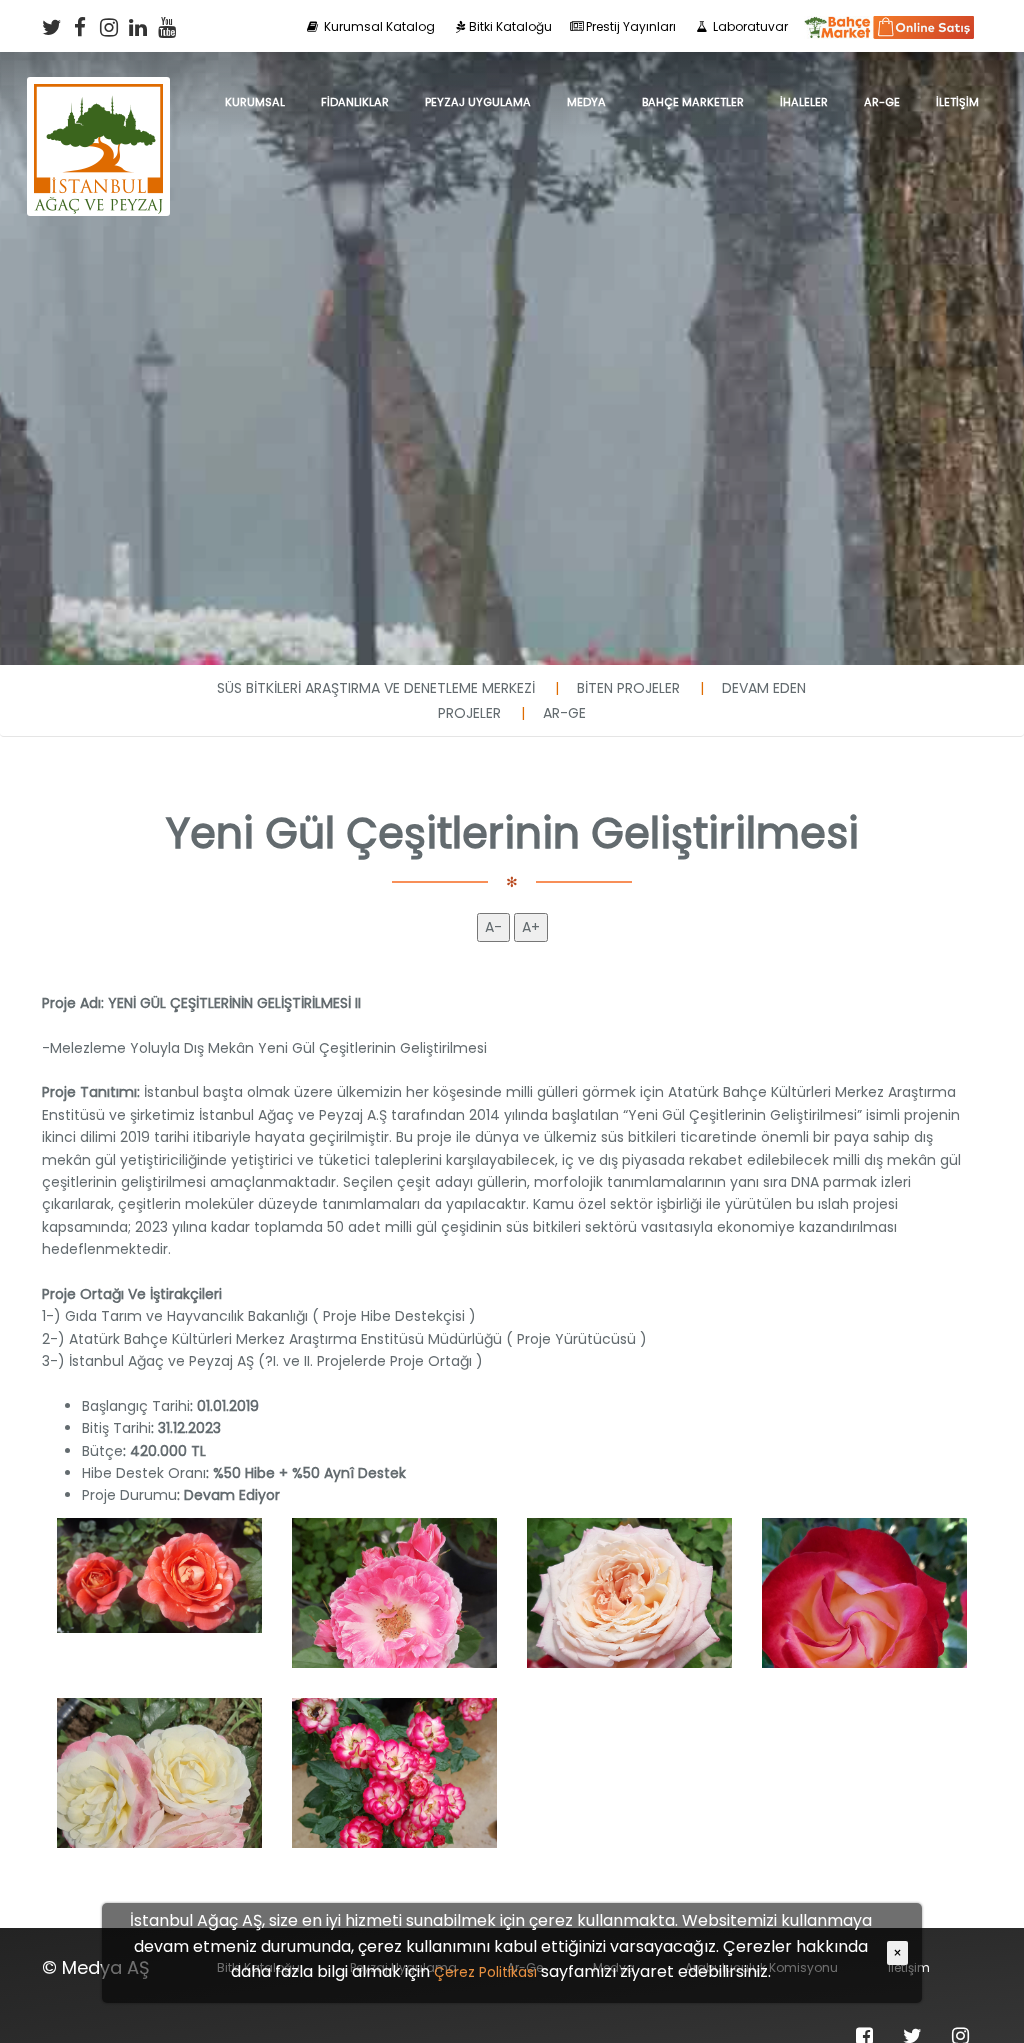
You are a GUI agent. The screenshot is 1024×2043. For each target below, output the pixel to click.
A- (493, 927)
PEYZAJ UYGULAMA (478, 102)
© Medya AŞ (96, 1967)
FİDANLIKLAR (355, 102)
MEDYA (586, 102)
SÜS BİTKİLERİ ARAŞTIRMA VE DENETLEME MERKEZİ (376, 688)
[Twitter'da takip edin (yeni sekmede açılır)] (51, 27)
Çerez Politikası (485, 1972)
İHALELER (804, 102)
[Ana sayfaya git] (98, 102)
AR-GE (882, 102)
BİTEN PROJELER (628, 688)
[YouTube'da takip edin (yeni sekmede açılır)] (167, 27)
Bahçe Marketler (693, 102)
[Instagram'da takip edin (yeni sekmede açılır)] (109, 27)
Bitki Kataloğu (510, 26)
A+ (531, 927)
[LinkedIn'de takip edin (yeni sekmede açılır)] (138, 27)
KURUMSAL (255, 102)
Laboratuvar (749, 26)
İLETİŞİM (957, 102)
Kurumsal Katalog (378, 26)
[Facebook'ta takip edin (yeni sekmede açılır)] (80, 27)
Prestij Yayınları (631, 26)
